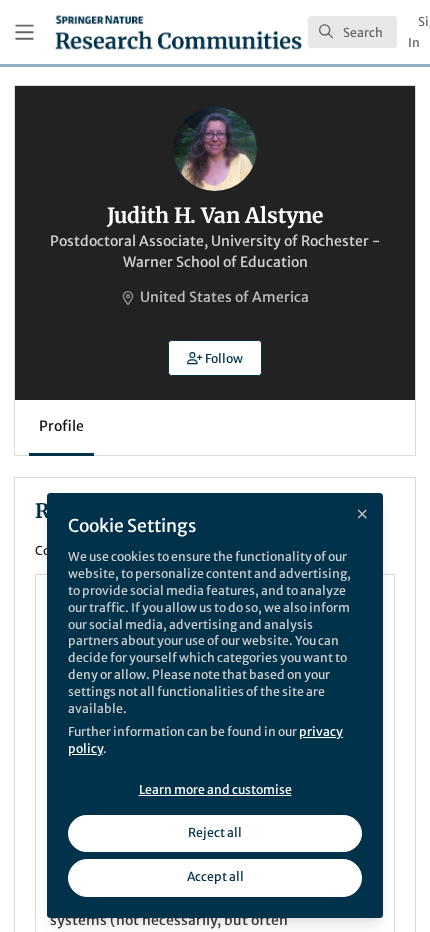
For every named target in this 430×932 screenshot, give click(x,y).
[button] (215, 358)
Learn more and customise (215, 789)
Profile (61, 426)
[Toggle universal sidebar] (24, 32)
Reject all (215, 832)
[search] (352, 32)
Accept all (215, 876)
